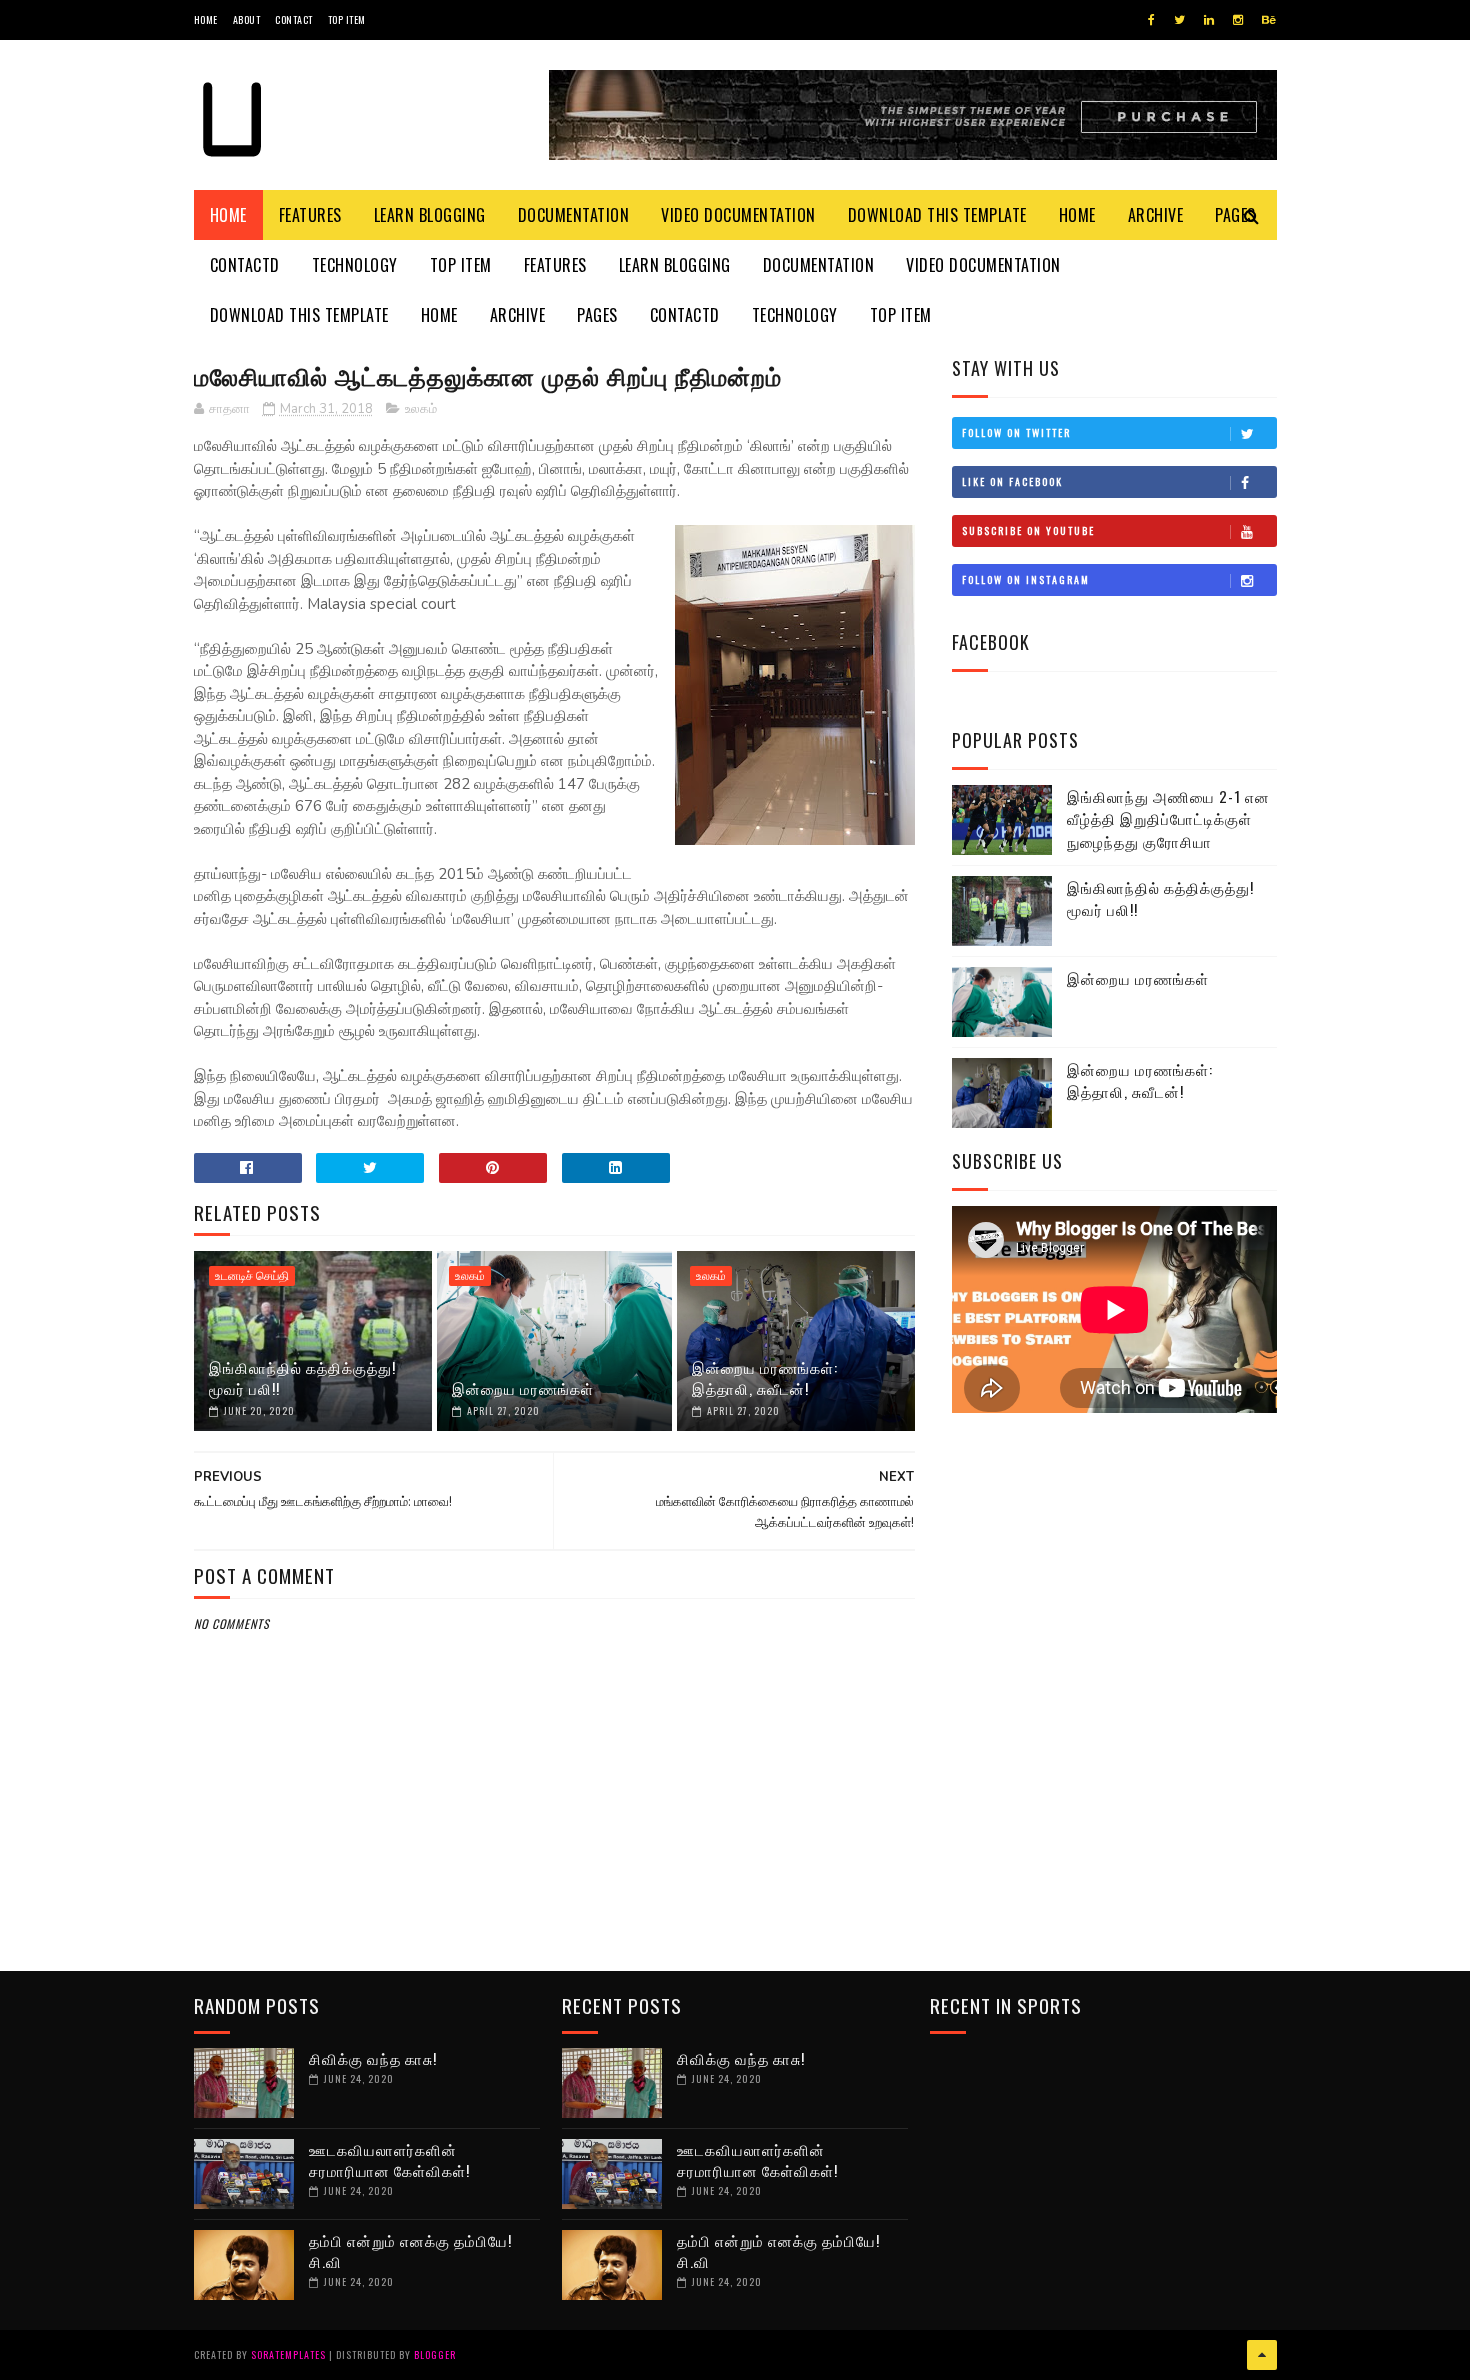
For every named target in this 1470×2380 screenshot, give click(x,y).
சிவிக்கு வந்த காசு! (373, 2058)
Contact (294, 19)
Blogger (435, 2354)
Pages (597, 315)
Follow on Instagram (1026, 579)
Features (310, 215)
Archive (1156, 215)
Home (206, 19)
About (247, 19)
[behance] (1269, 20)
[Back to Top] (1262, 2355)
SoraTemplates (288, 2354)
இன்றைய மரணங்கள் (523, 1388)
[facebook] (1151, 20)
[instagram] (1238, 20)
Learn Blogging (430, 215)
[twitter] (1179, 20)
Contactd (245, 265)
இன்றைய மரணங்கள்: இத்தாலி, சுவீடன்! (765, 1377)
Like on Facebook (1012, 481)
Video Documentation (738, 215)
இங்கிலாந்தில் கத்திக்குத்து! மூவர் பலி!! (302, 1377)
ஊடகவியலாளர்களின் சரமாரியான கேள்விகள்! (389, 2159)
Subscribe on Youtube (1028, 530)
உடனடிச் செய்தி (252, 1276)
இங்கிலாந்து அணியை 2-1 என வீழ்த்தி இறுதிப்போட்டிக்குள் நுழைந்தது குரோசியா (1168, 818)
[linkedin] (1209, 20)
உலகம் (421, 409)
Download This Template (937, 215)
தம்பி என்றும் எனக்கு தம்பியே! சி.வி (410, 2250)
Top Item (347, 19)
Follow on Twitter (1016, 432)
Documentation (574, 215)
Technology (355, 265)
